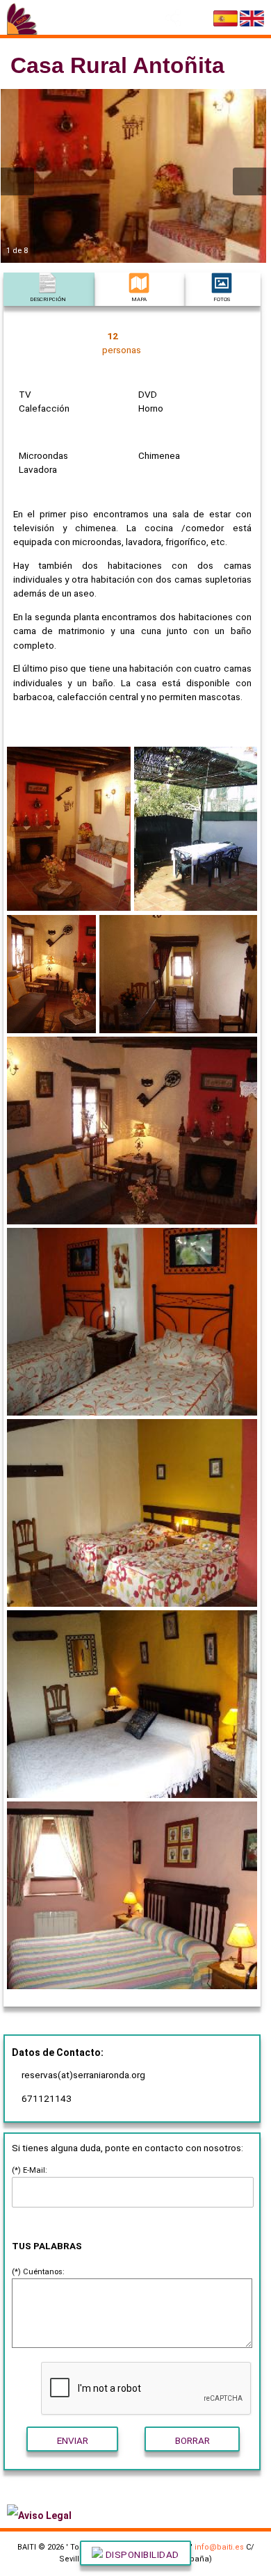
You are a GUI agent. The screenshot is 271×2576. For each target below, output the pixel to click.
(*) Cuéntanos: (38, 2272)
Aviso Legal (45, 2516)
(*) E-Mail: (30, 2170)
